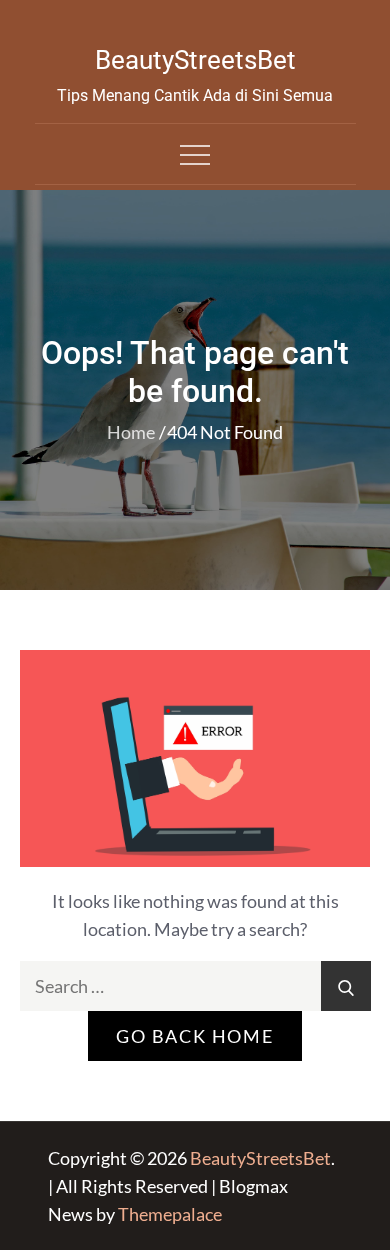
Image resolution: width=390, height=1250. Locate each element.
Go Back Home (195, 1036)
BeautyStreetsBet (195, 60)
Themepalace (170, 1214)
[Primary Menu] (195, 154)
